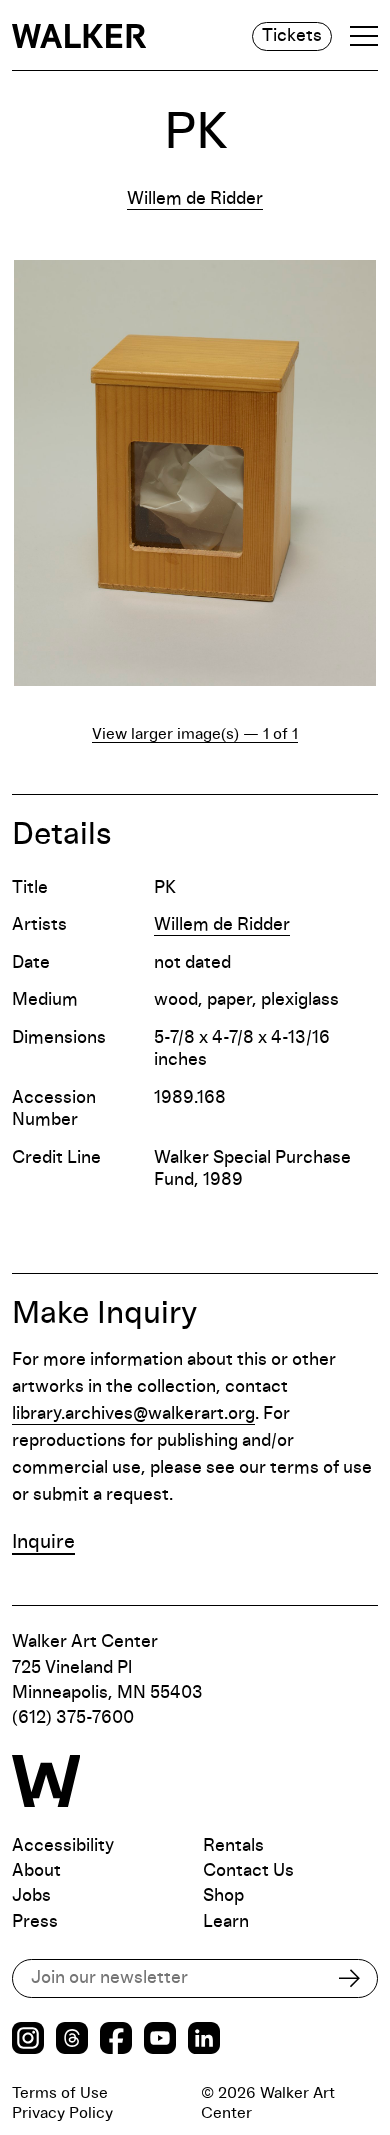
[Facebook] (116, 2040)
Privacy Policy (62, 2113)
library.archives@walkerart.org (133, 1414)
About (36, 1871)
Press (35, 1922)
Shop (223, 1896)
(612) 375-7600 (73, 1718)
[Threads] (72, 2040)
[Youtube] (160, 2040)
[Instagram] (28, 2040)
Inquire (43, 1542)
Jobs (31, 1896)
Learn (226, 1922)
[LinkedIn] (204, 2040)
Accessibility (63, 1846)
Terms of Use (60, 2093)
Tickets (292, 36)
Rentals (233, 1846)
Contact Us (248, 1871)
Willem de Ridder (195, 199)
